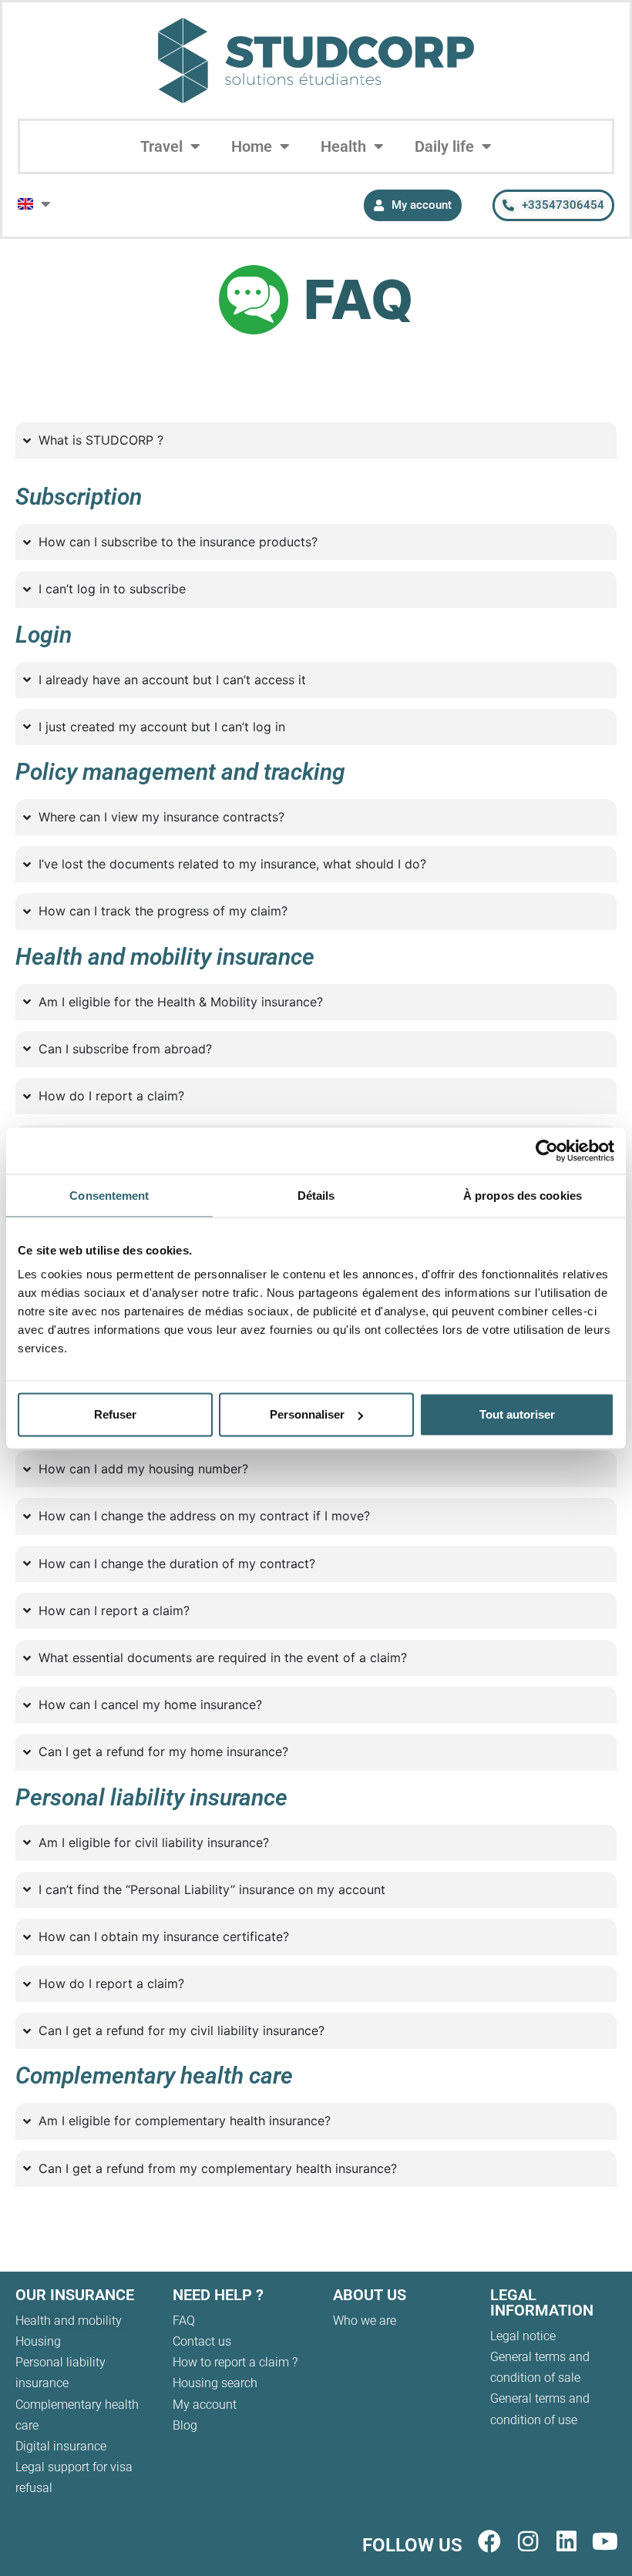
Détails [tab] (316, 1195)
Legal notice (523, 2336)
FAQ (184, 2321)
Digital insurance (61, 2446)
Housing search (215, 2383)
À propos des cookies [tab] (523, 1195)
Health (343, 146)
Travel (161, 146)
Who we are (365, 2321)
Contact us (202, 2341)
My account (205, 2405)
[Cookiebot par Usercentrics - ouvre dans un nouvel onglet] (547, 1150)
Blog (185, 2425)
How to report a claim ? (235, 2362)
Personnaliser (307, 1414)
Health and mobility (69, 2321)
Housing (38, 2341)
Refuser (115, 1414)
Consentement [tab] (109, 1195)
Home (252, 146)
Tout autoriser (517, 1414)
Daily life (444, 146)
